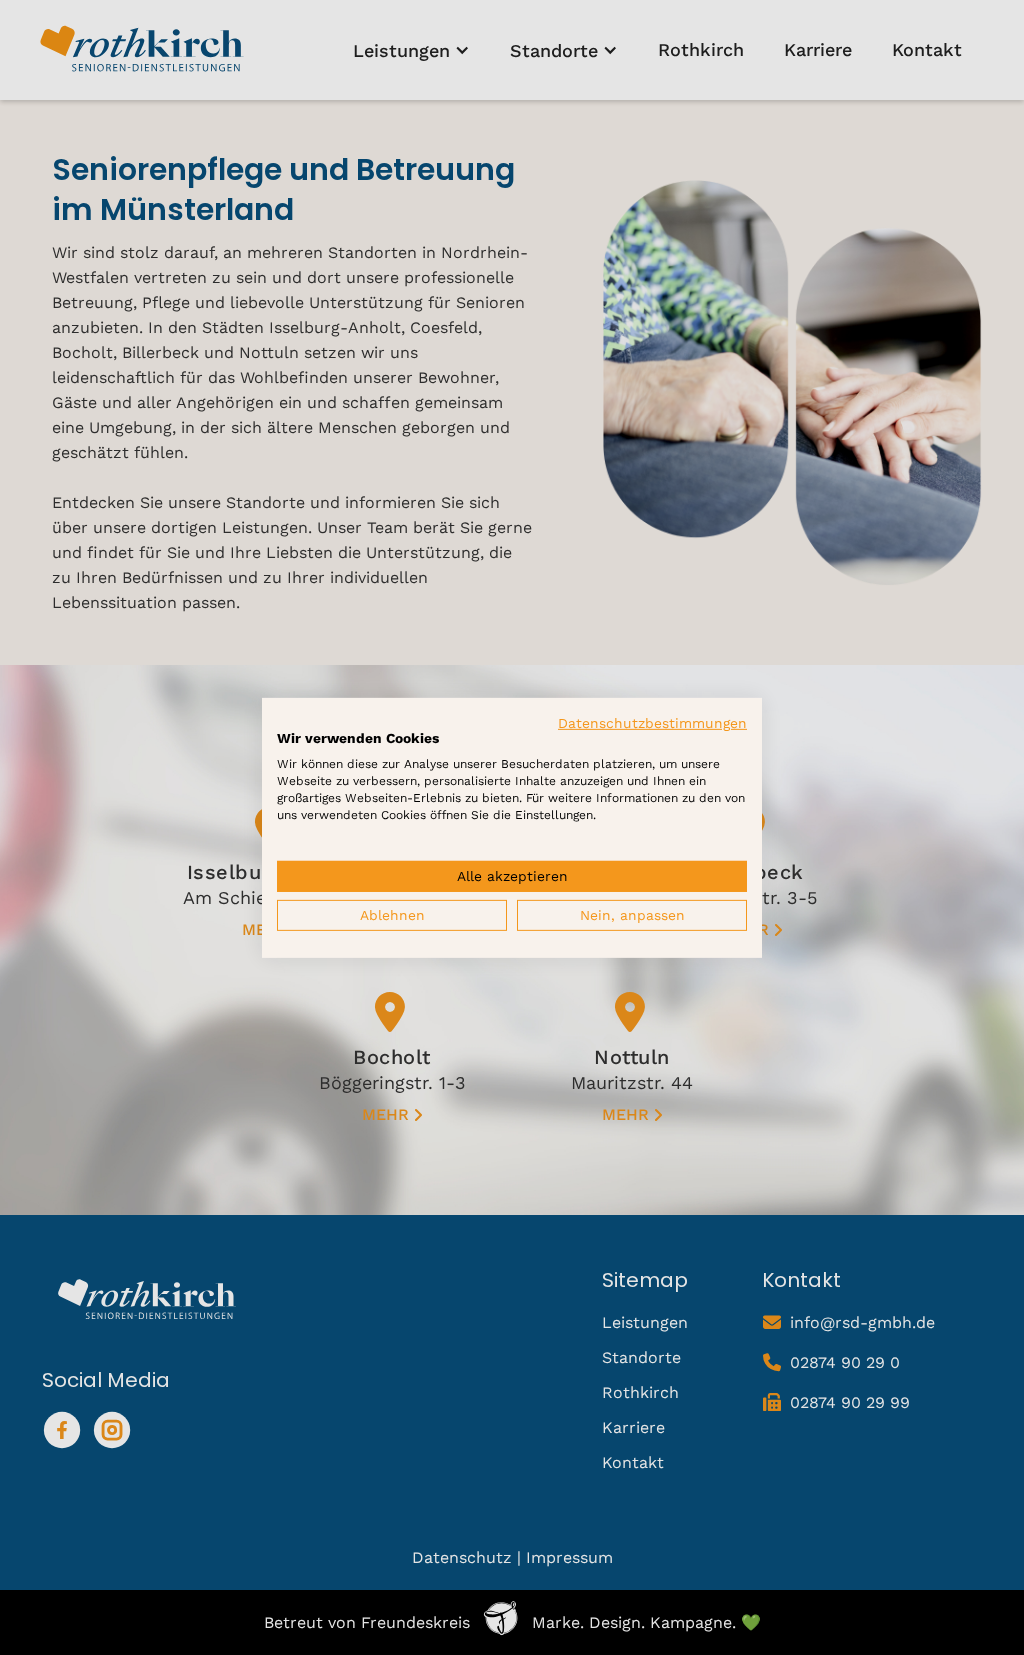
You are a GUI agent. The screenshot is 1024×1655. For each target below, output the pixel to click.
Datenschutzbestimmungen (652, 722)
